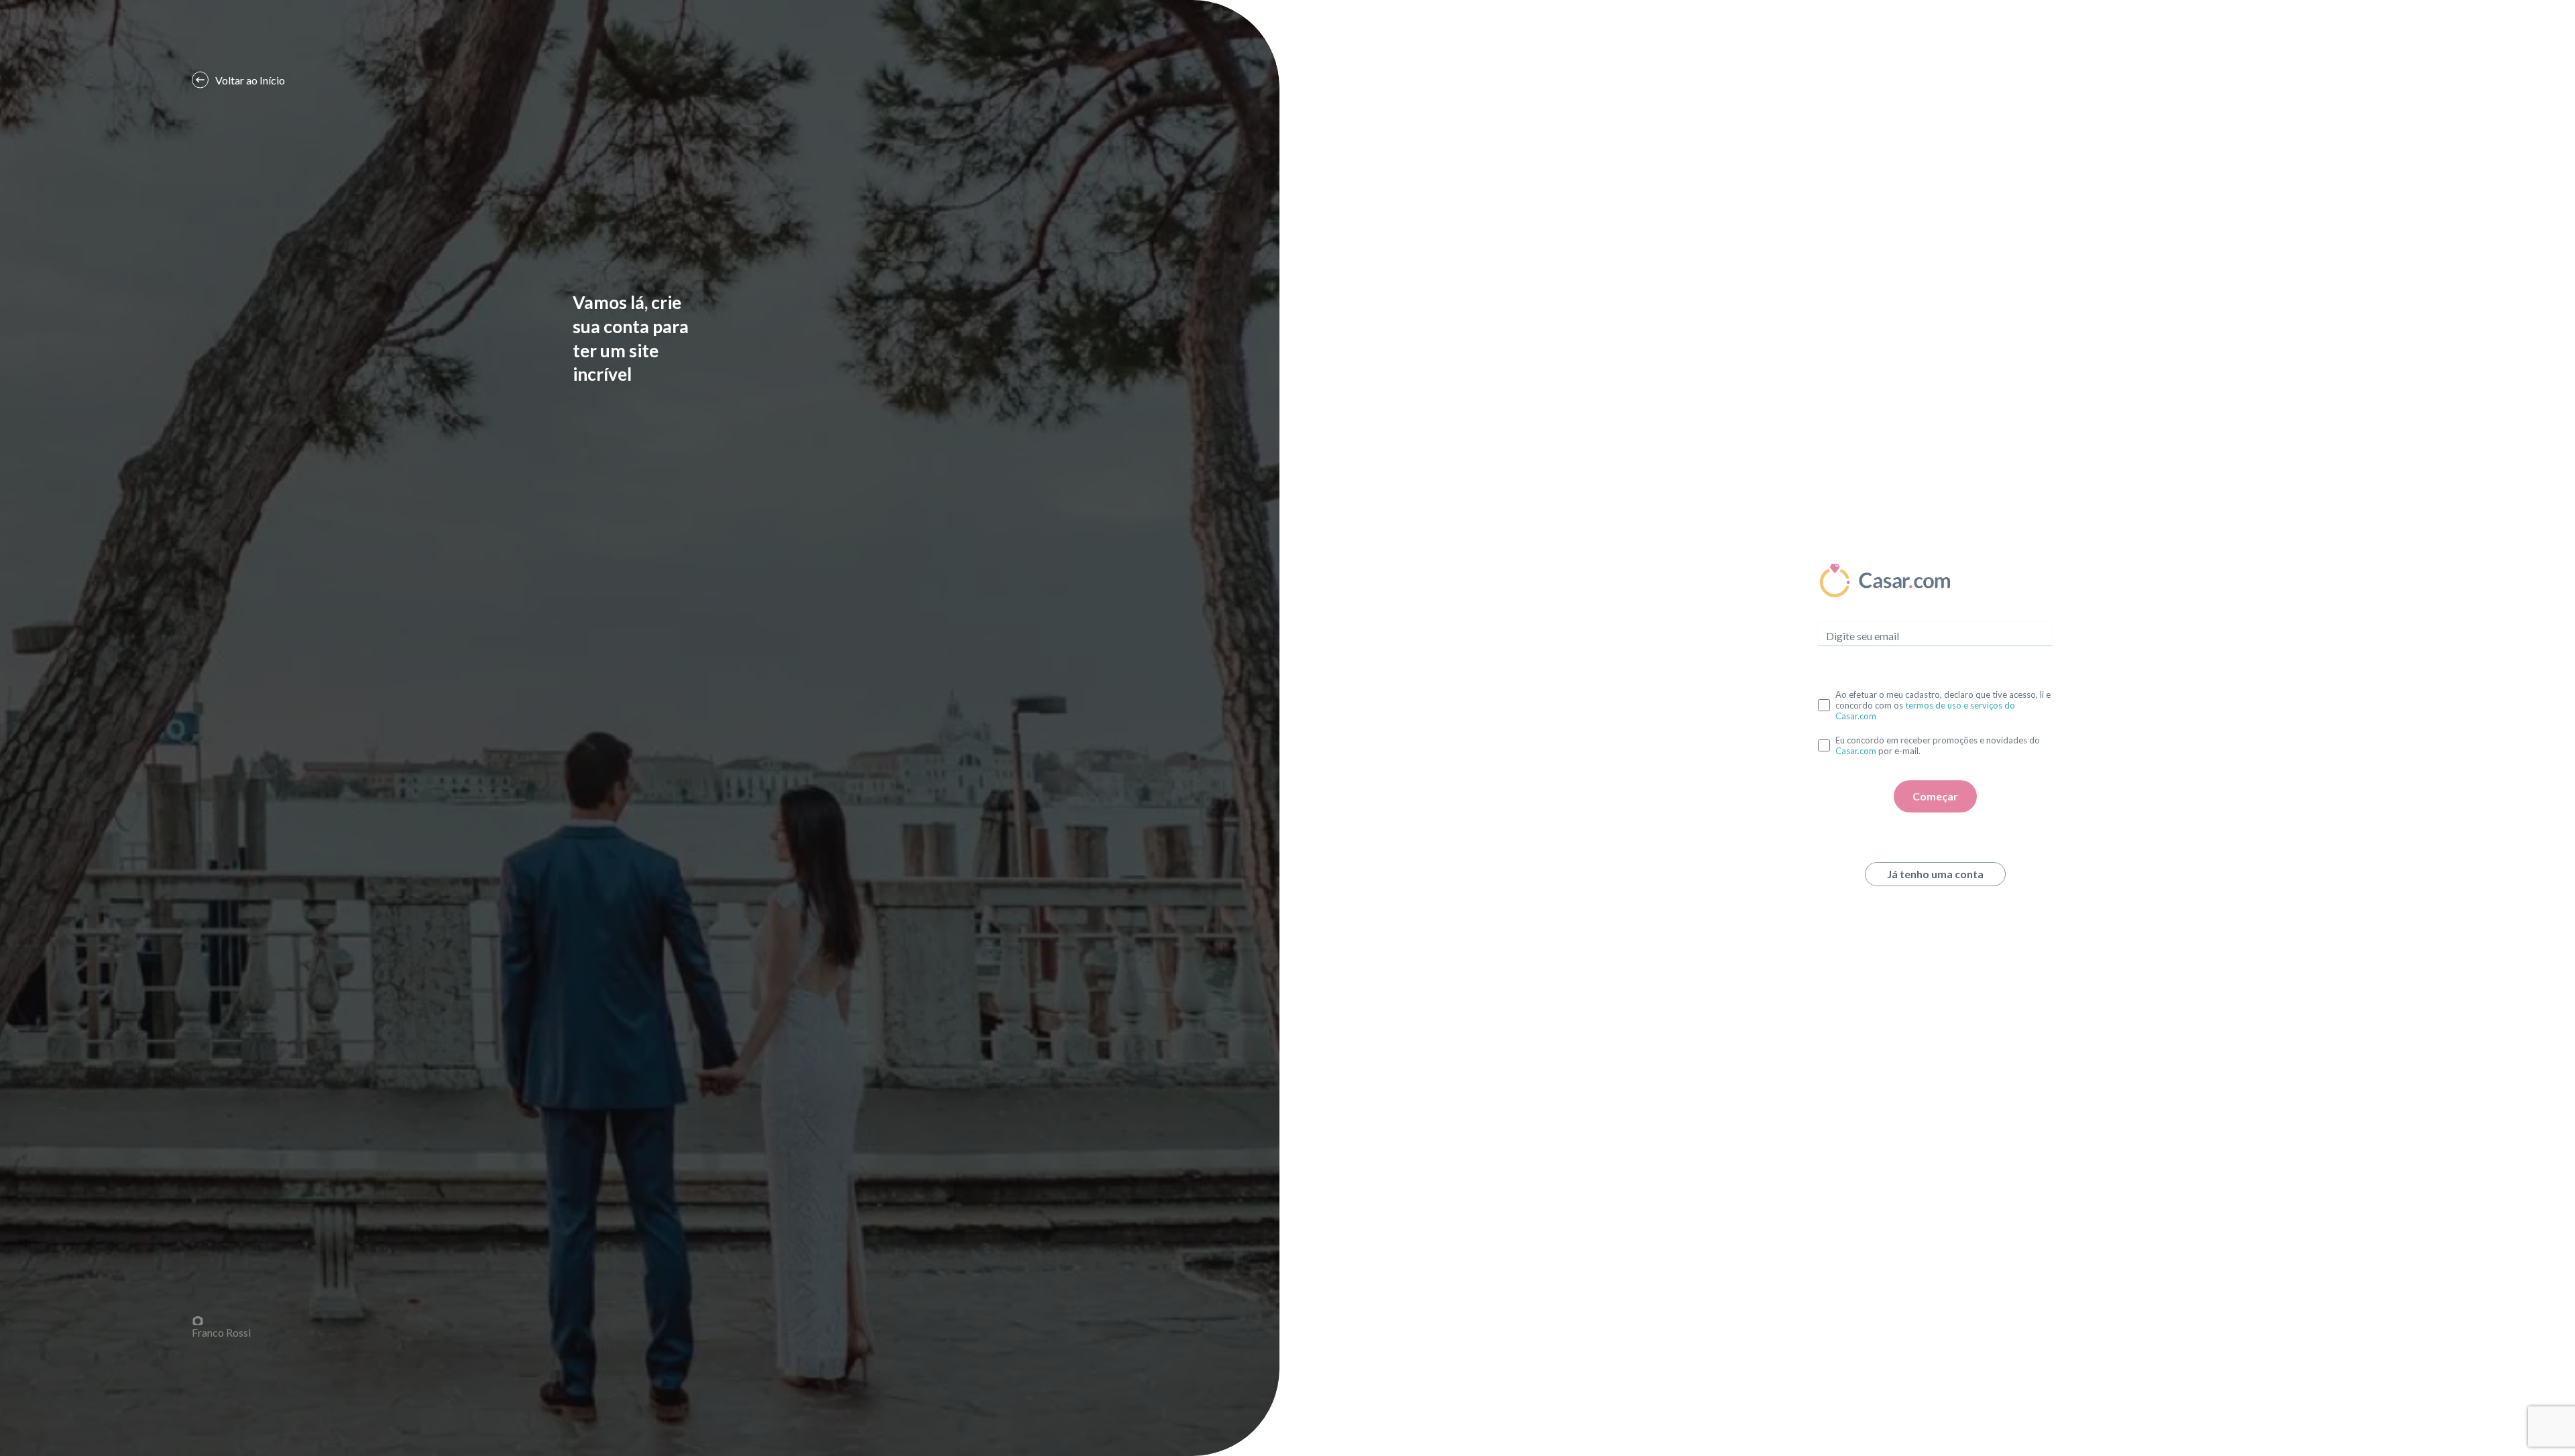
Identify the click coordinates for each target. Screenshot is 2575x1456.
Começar (1935, 796)
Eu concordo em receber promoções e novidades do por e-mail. (1938, 745)
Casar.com (1856, 751)
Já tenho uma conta (1935, 874)
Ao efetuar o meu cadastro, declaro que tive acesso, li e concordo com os (1943, 705)
